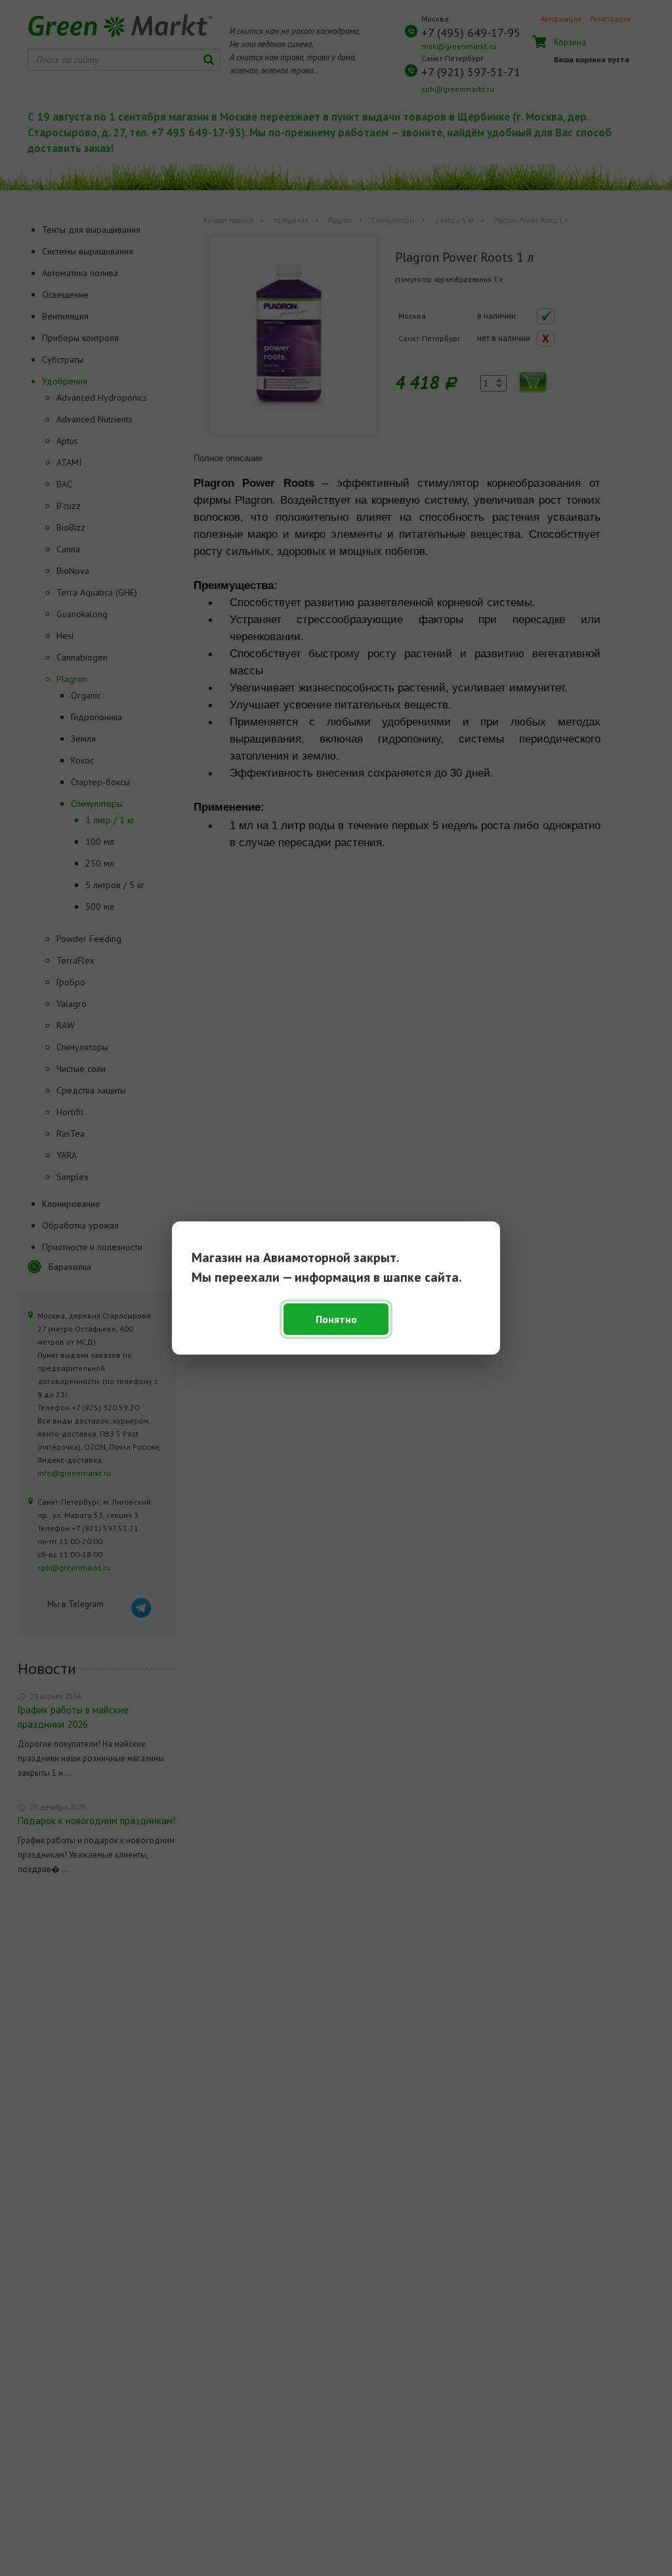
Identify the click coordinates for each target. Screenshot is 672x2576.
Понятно (336, 1319)
